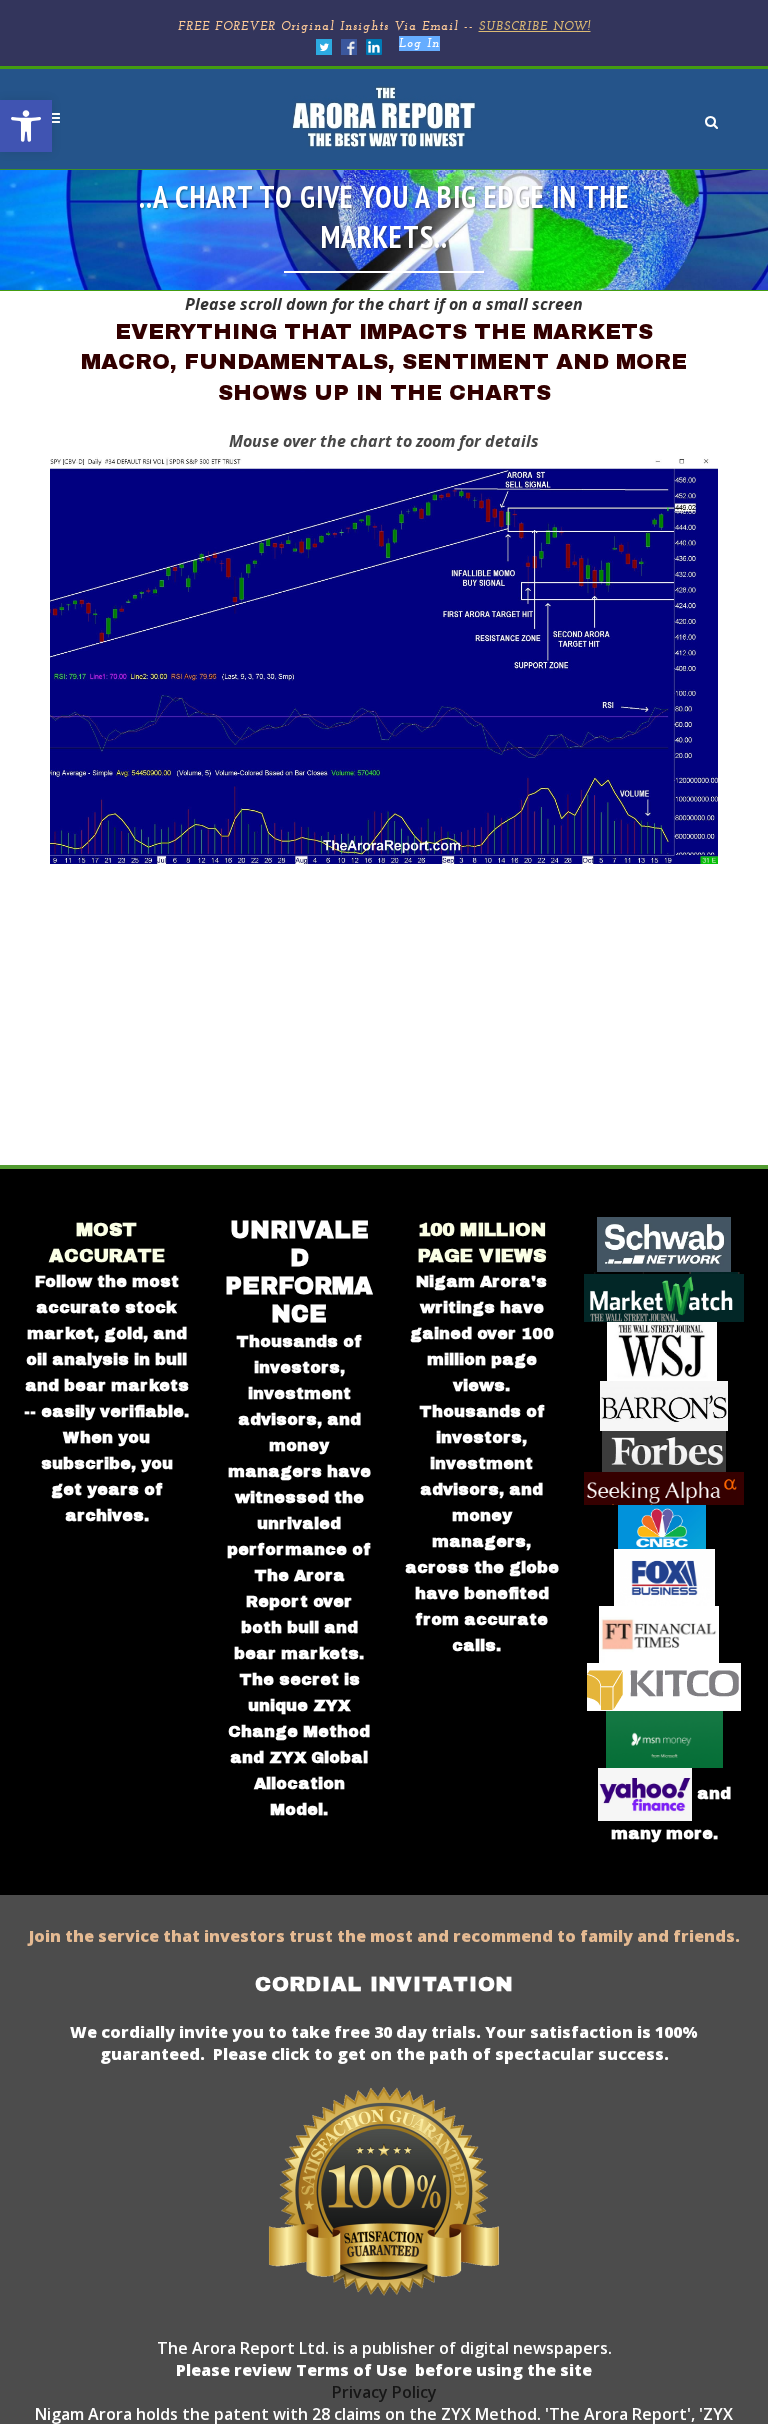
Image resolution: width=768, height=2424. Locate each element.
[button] (26, 126)
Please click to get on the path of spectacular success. (441, 2054)
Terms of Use (349, 2370)
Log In (419, 44)
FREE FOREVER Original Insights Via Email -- (384, 27)
